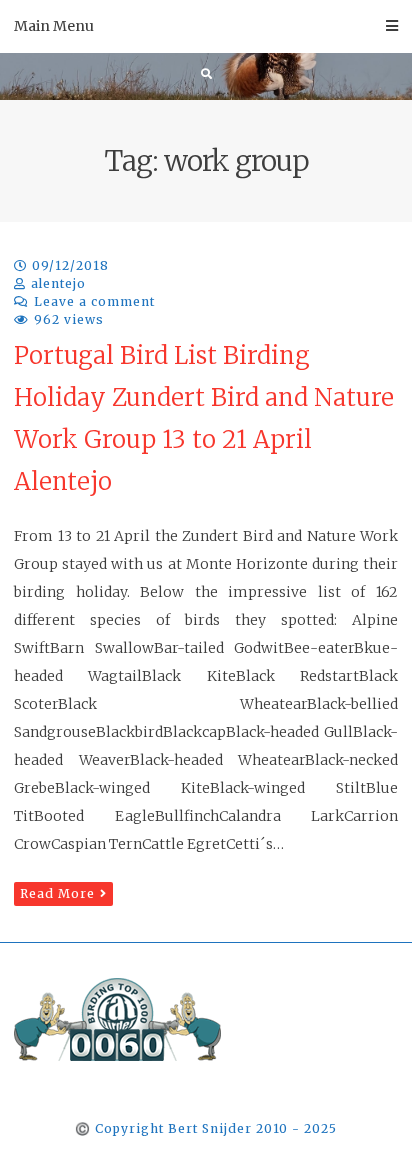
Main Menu (54, 26)
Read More (57, 893)
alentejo (58, 283)
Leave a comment (94, 301)
